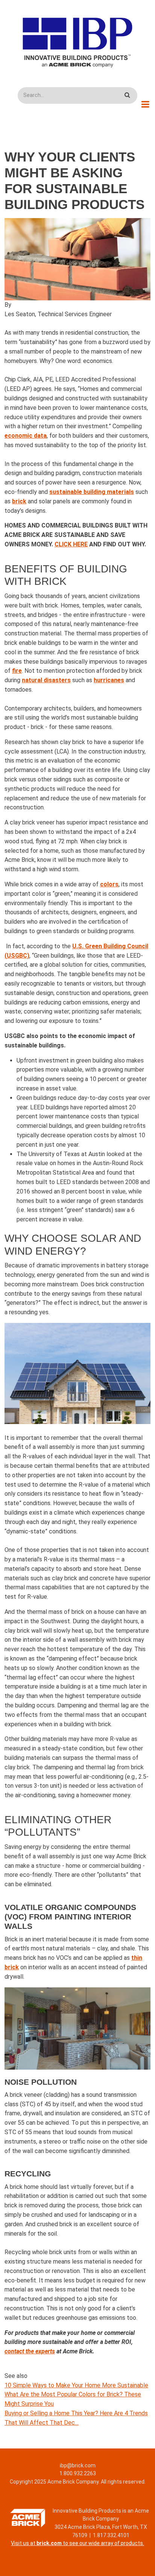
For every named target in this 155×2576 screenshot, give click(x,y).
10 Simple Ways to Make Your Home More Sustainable (76, 2385)
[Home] (78, 42)
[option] (77, 259)
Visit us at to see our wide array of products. (77, 2543)
